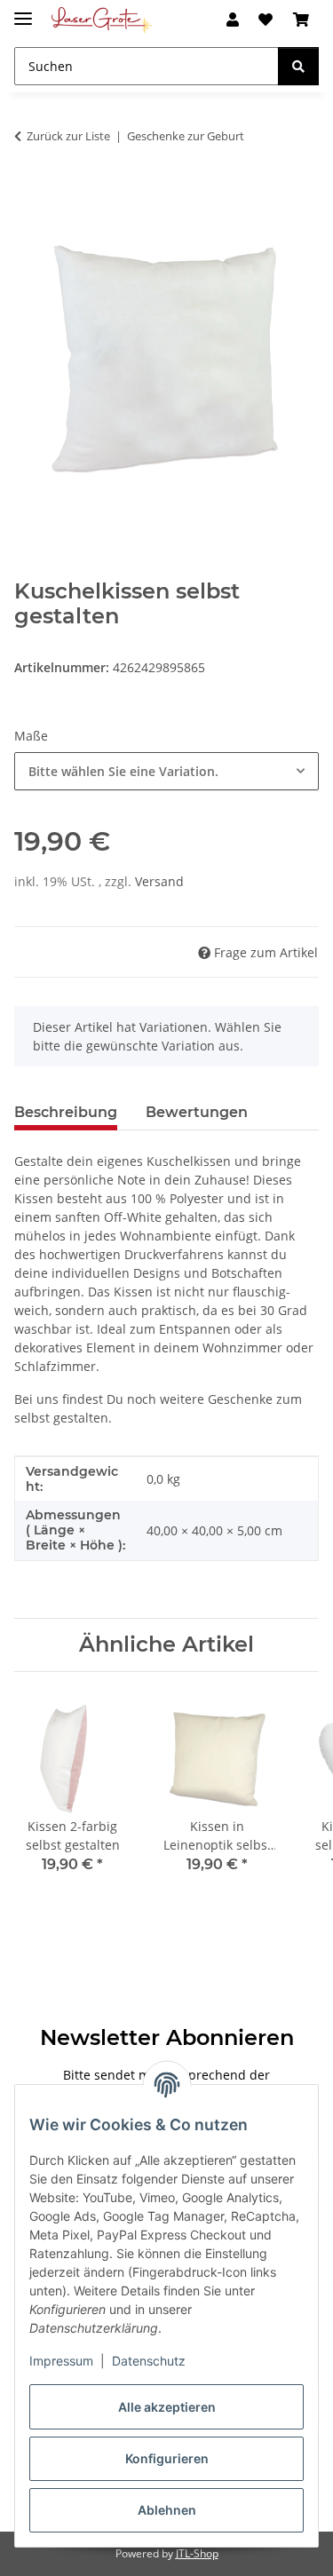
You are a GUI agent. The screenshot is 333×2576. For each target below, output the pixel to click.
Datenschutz (149, 2361)
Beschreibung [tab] (66, 1112)
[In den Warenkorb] (28, 192)
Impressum (61, 2361)
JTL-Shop (197, 2553)
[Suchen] (298, 66)
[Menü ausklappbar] (23, 11)
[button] (233, 20)
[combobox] (166, 771)
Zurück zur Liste (68, 136)
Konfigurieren (167, 2458)
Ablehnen (167, 2510)
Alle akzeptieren (167, 2407)
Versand (159, 881)
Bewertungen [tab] (197, 1112)
